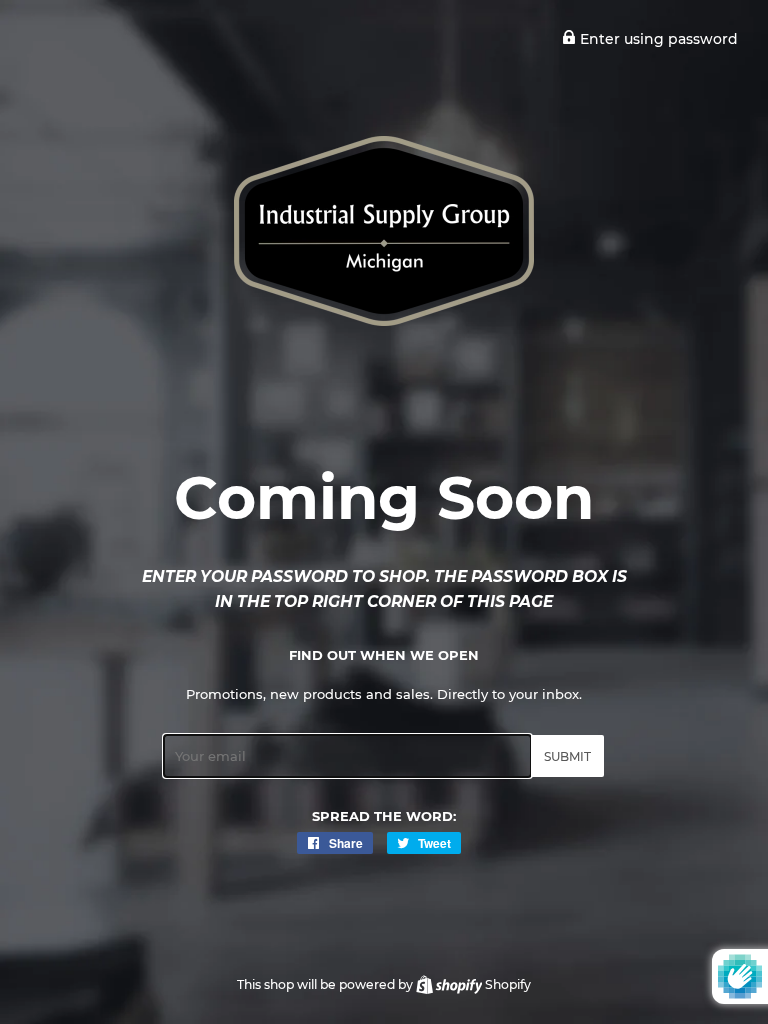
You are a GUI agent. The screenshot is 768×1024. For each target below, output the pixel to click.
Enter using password (657, 39)
